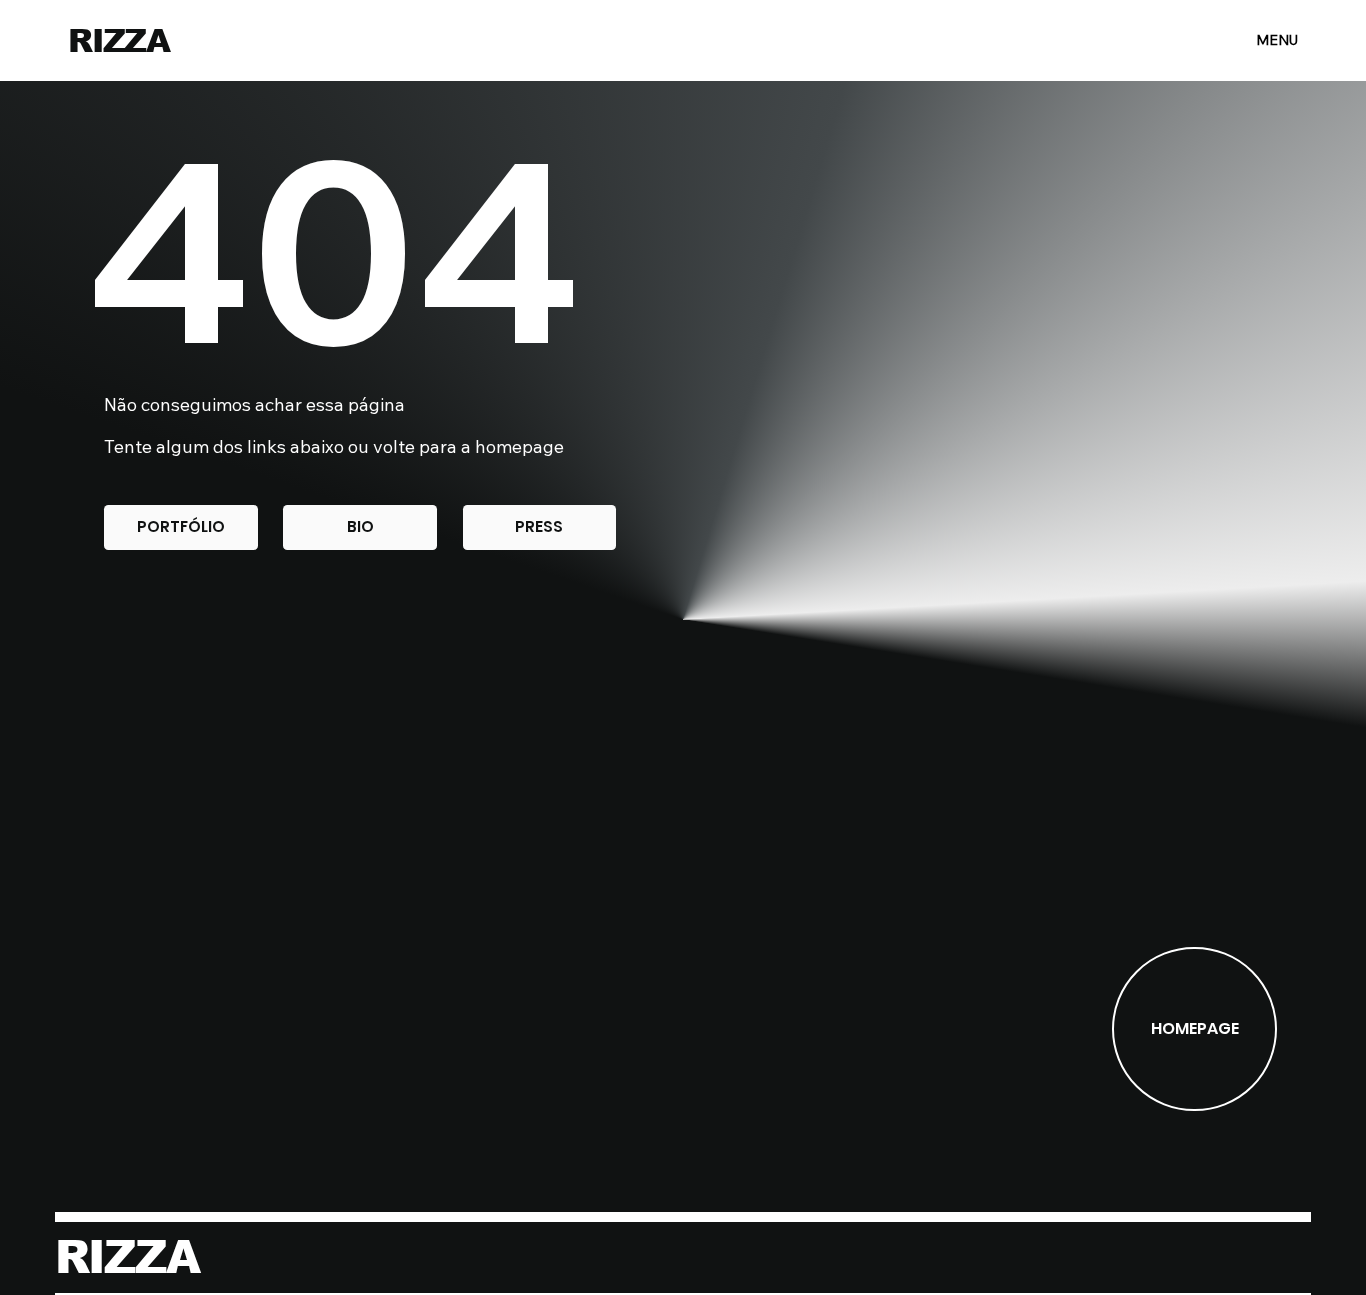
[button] (180, 527)
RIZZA (119, 41)
